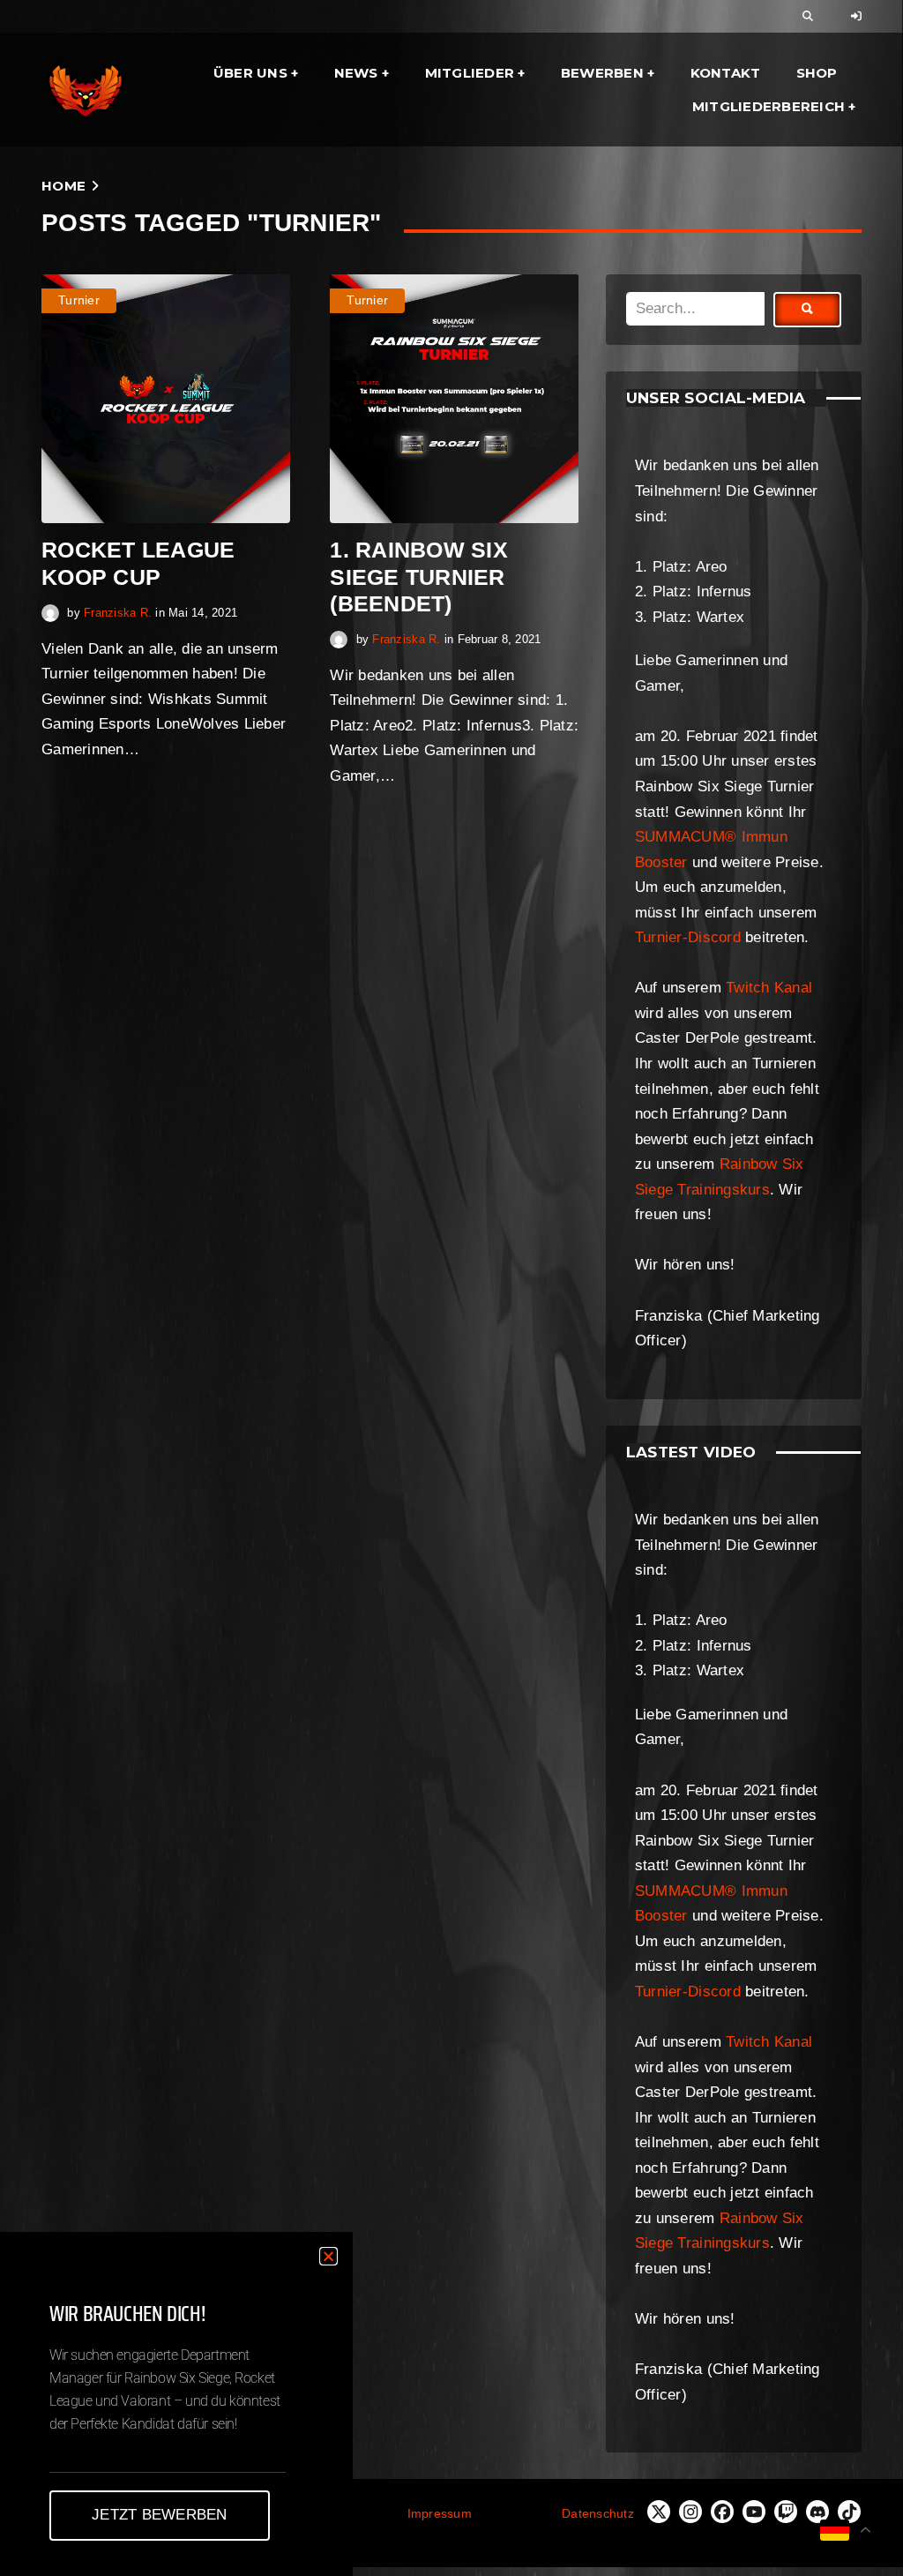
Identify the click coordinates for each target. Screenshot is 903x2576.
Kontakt (726, 73)
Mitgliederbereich (769, 106)
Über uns (250, 73)
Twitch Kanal (769, 988)
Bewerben (602, 73)
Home (63, 186)
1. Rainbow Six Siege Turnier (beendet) (419, 576)
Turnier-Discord (688, 937)
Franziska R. (118, 613)
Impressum (440, 2513)
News (356, 73)
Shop (817, 73)
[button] (328, 2256)
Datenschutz (598, 2513)
